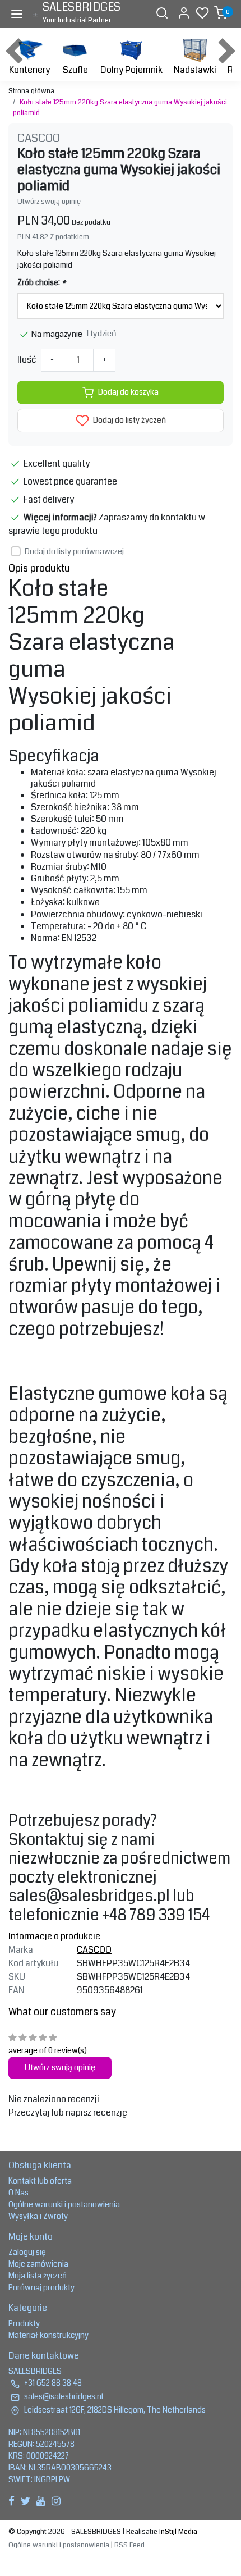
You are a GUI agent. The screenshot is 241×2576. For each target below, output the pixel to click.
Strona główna (31, 91)
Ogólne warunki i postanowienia (64, 2204)
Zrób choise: (41, 282)
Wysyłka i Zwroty (38, 2216)
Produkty (24, 2323)
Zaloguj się (27, 2252)
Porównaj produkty (41, 2287)
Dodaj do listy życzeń (129, 420)
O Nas (18, 2193)
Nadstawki (195, 70)
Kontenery (29, 70)
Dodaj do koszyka (128, 392)
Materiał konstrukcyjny (48, 2335)
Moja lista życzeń (38, 2276)
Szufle (75, 70)
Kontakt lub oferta (40, 2181)
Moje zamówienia (38, 2264)
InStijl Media (177, 2532)
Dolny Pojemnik (131, 70)
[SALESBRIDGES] (35, 14)
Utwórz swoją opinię (49, 202)
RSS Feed (129, 2545)
